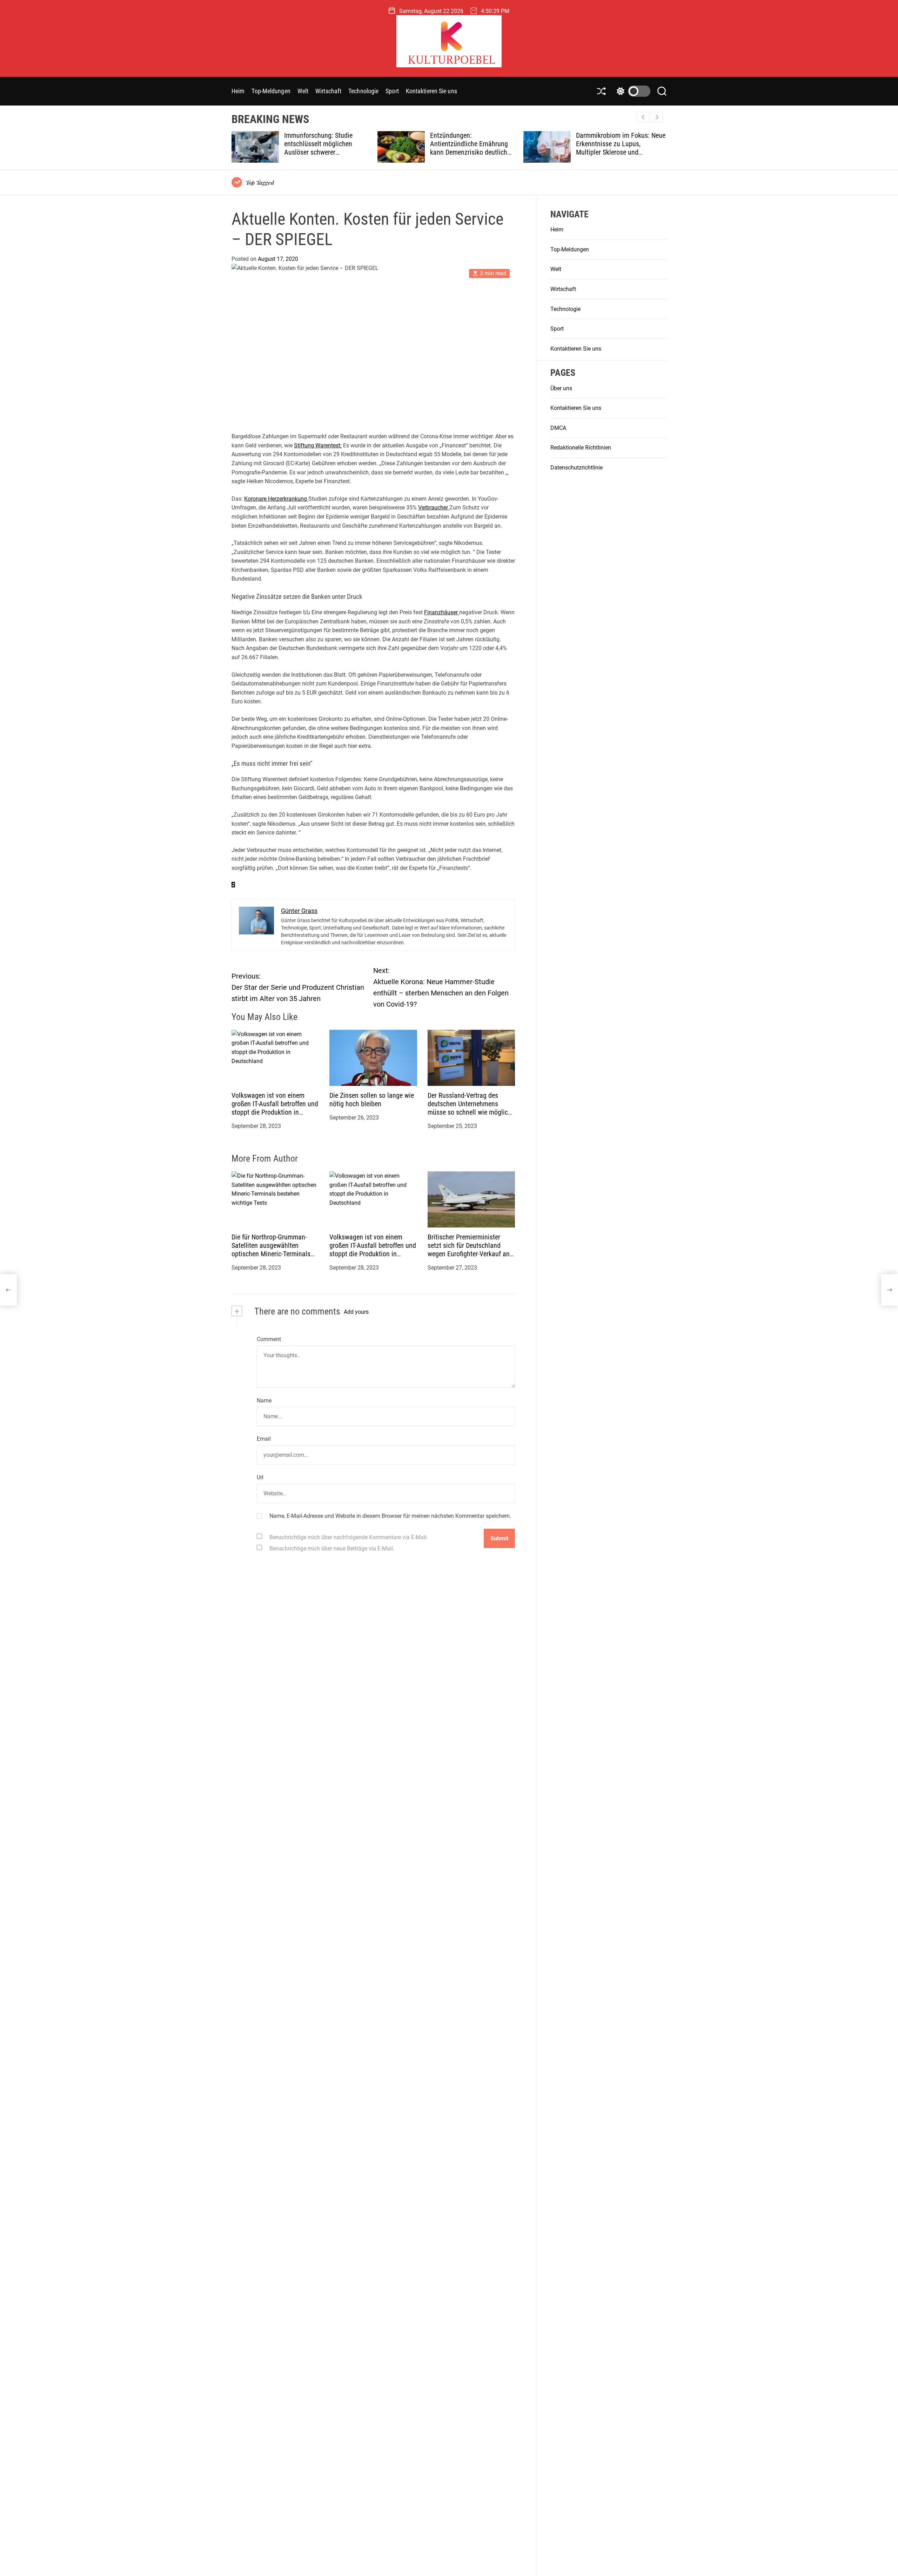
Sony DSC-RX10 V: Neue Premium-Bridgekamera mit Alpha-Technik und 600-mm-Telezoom (616, 148)
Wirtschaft (328, 91)
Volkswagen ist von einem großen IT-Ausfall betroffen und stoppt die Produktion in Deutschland (275, 1108)
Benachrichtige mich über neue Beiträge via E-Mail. (332, 1549)
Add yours (356, 1312)
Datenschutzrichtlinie (577, 468)
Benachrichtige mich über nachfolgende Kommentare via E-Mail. (349, 1538)
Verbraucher (434, 508)
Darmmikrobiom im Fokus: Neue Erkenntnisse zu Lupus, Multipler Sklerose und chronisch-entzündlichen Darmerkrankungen (475, 152)
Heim (238, 91)
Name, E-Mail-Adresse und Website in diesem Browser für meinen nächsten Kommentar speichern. (390, 1516)
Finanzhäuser (442, 612)
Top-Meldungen (271, 91)
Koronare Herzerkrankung (276, 499)
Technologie (363, 91)
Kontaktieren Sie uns (431, 91)
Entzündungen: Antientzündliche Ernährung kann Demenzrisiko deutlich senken (324, 148)
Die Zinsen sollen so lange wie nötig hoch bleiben (372, 1100)
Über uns (561, 388)
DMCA (558, 428)
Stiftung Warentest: (318, 445)
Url (260, 1477)
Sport (392, 91)
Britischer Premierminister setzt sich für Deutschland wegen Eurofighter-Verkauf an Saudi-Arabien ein (469, 1250)
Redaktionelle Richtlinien (581, 448)
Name (264, 1401)
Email (264, 1439)
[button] (657, 117)
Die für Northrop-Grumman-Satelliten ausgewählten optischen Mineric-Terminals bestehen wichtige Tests (271, 1250)
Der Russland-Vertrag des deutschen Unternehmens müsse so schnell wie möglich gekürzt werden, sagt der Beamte (470, 1112)
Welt (303, 91)
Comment (269, 1340)
